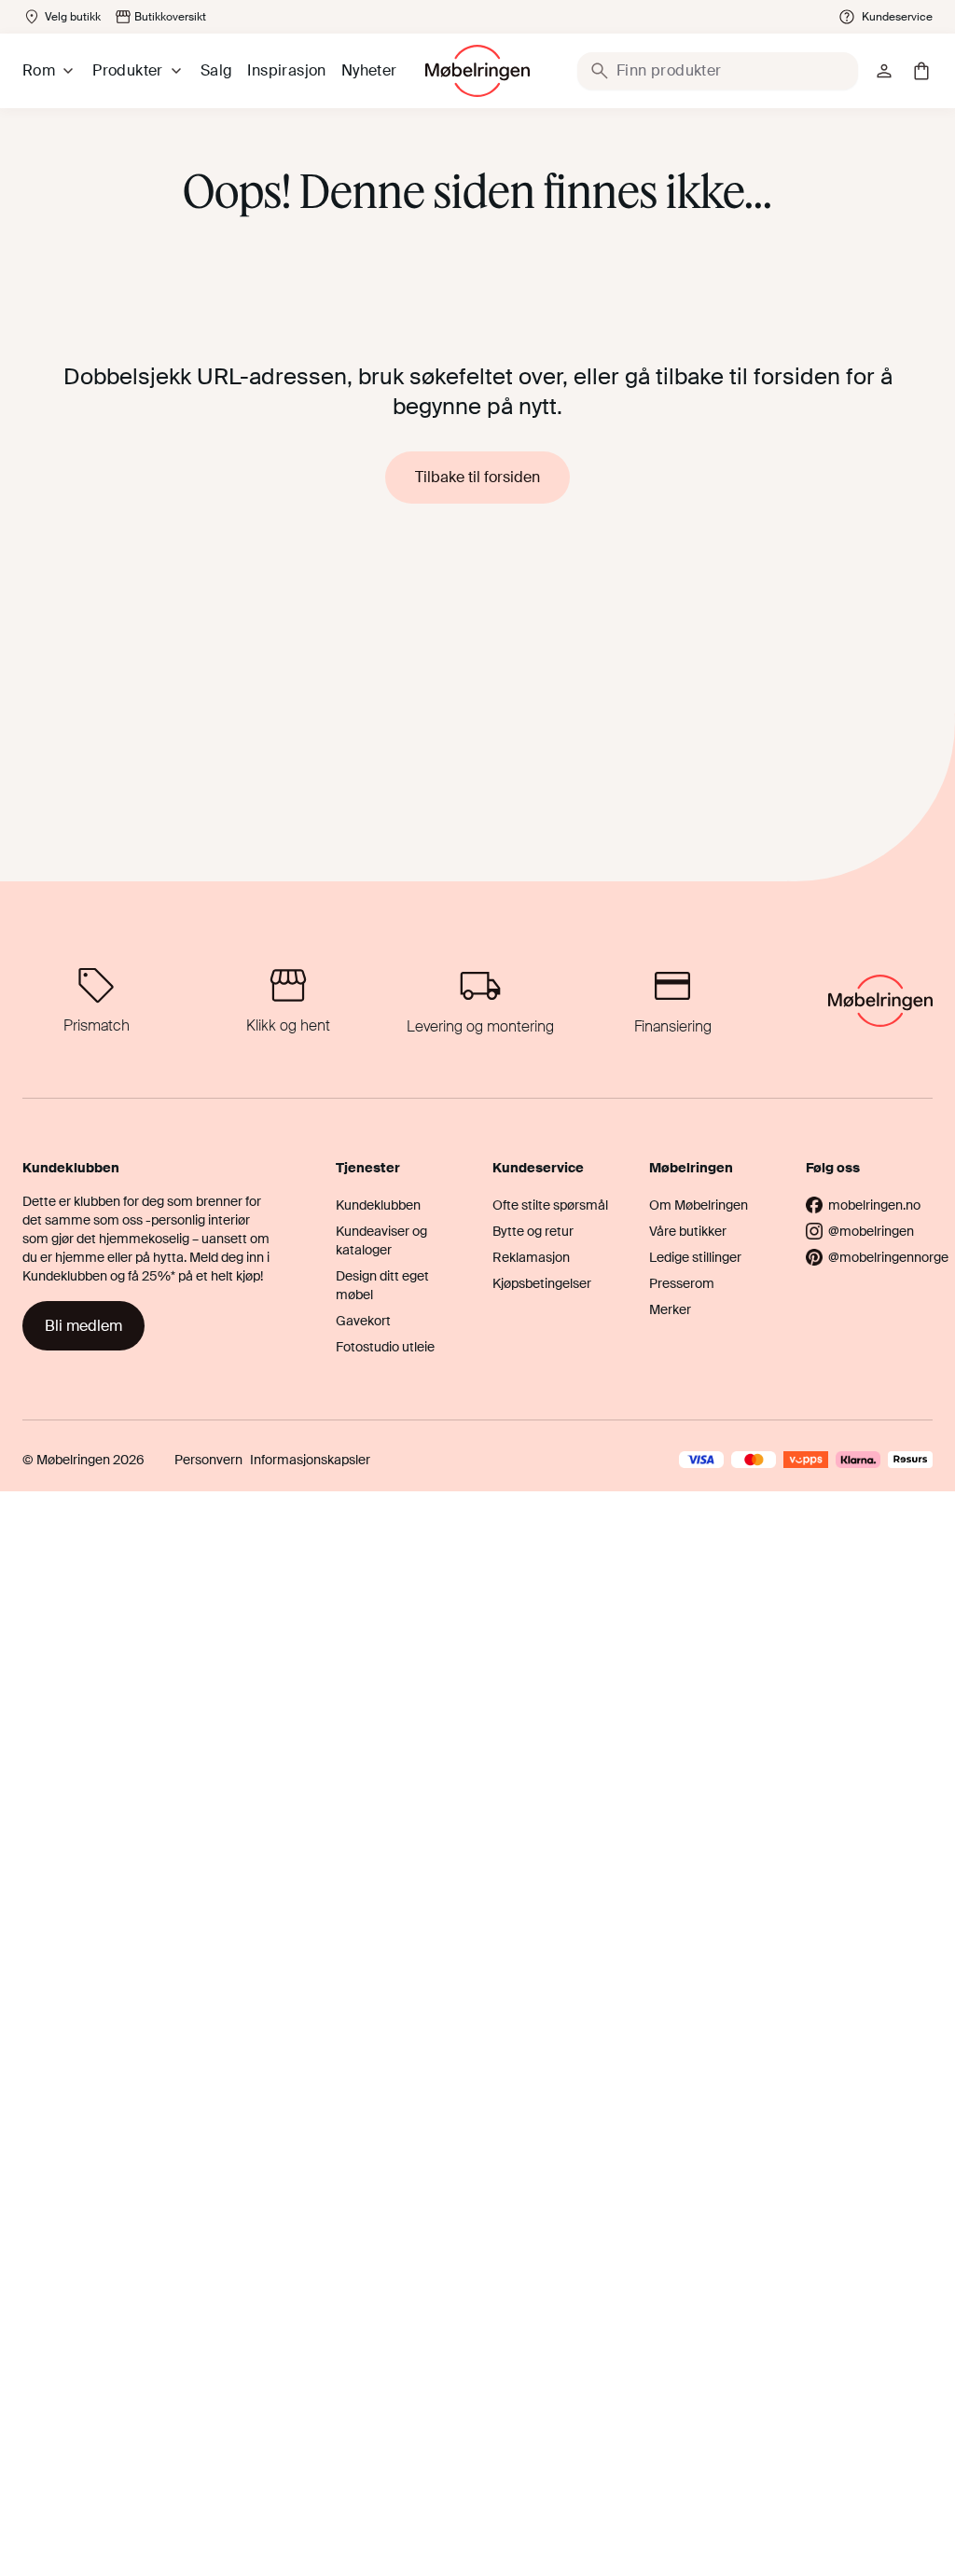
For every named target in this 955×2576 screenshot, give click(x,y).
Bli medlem (83, 1326)
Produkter (128, 70)
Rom (39, 70)
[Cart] (921, 71)
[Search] (600, 71)
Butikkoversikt (170, 17)
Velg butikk (73, 17)
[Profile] (884, 71)
